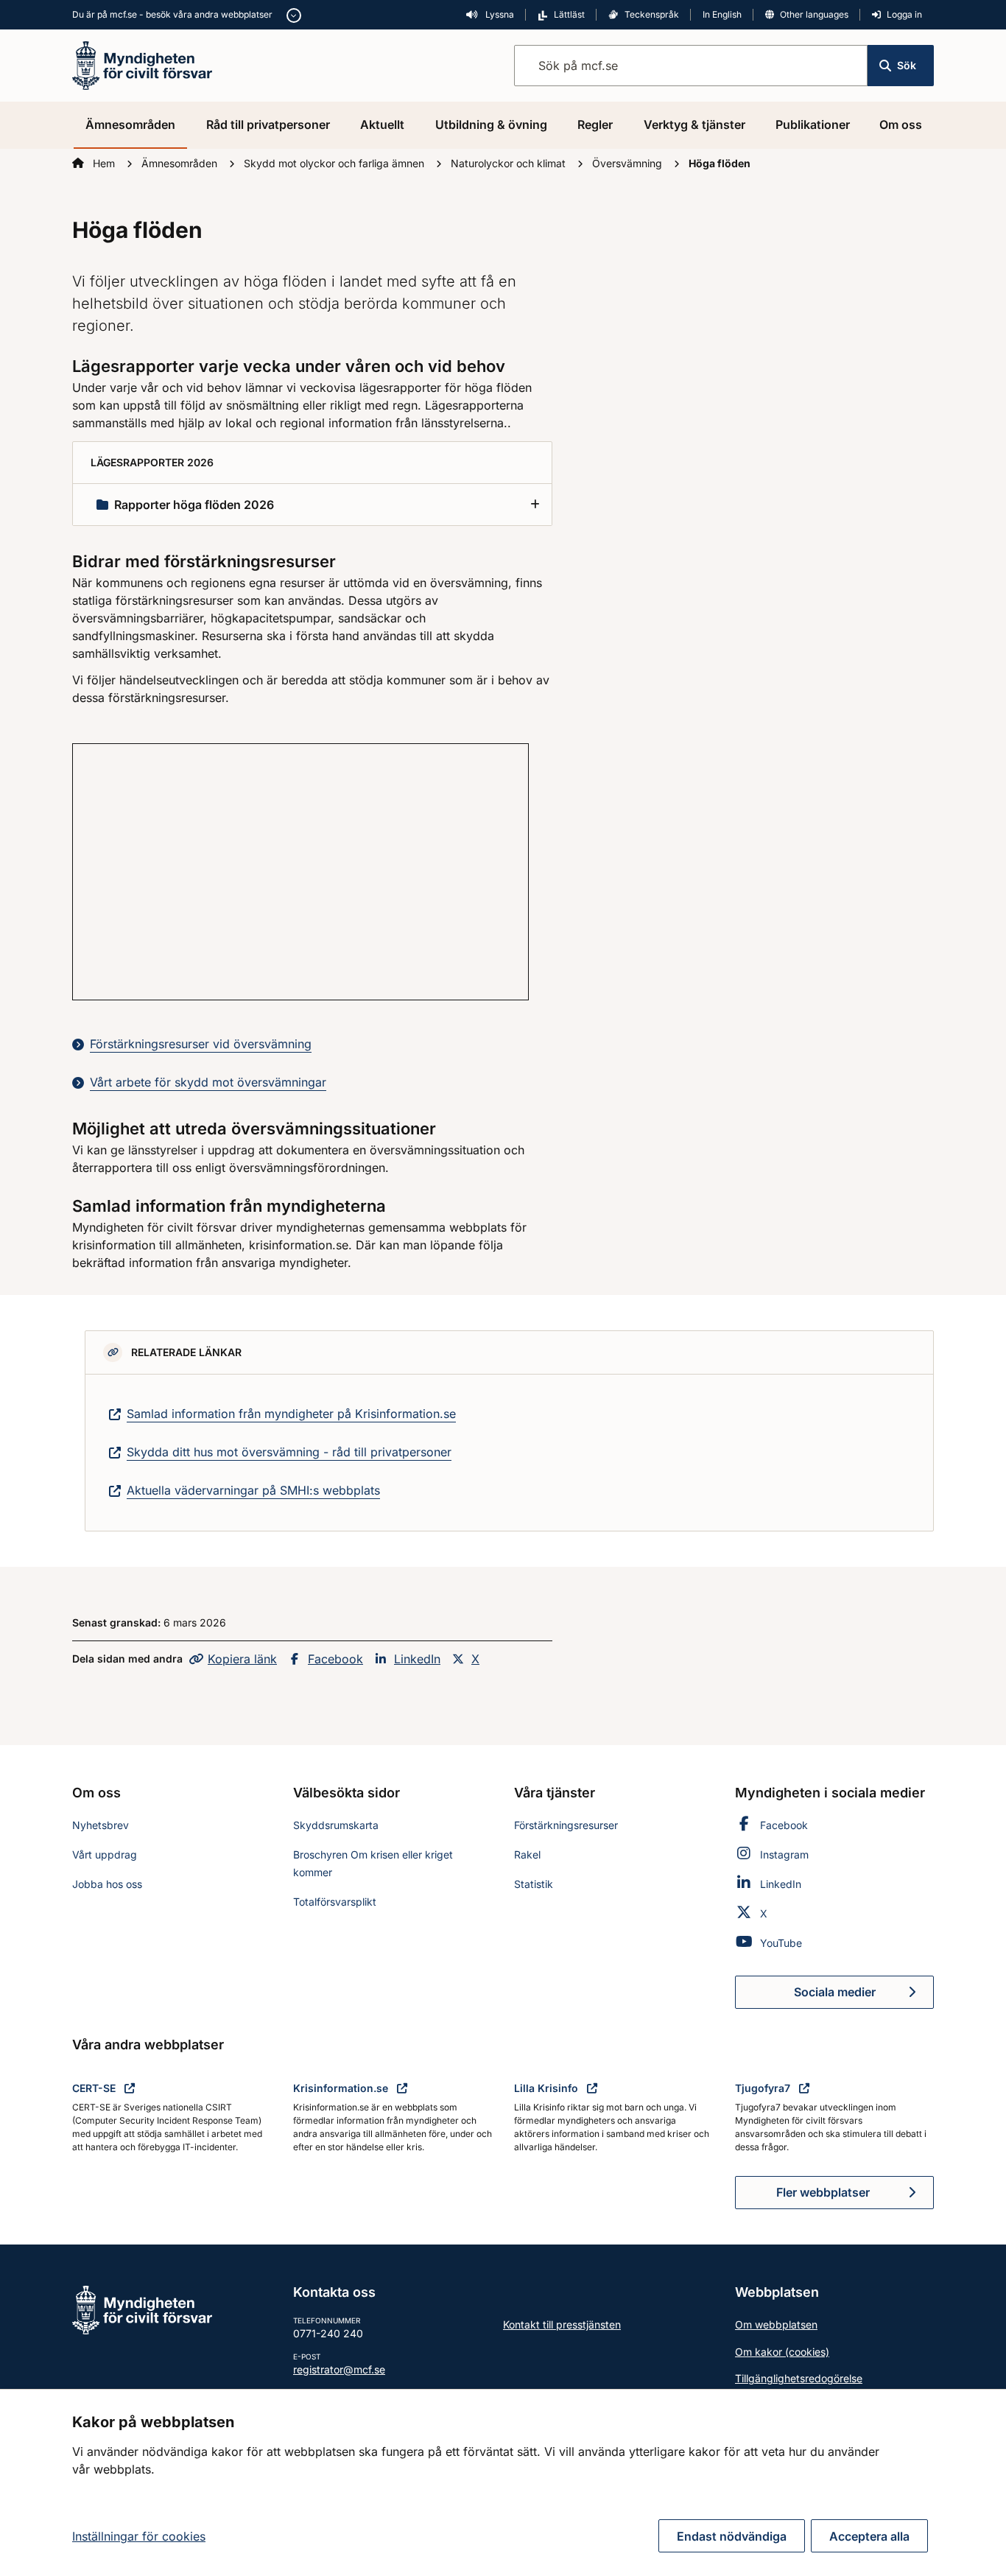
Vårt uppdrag (105, 1854)
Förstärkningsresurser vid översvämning (201, 1044)
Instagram (784, 1854)
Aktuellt (382, 124)
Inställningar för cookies (139, 2536)
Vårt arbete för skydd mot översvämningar (208, 1082)
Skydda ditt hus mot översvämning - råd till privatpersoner (289, 1452)
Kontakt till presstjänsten (562, 2324)
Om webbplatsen (776, 2324)
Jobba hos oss (107, 1884)
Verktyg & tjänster (694, 124)
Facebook (335, 1659)
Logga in (904, 14)
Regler (595, 124)
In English (722, 14)
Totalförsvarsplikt (335, 1902)
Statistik (534, 1884)
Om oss (901, 124)
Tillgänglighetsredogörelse (799, 2378)
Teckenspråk (652, 14)
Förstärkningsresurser (566, 1825)
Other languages (814, 14)
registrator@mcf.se (339, 2369)
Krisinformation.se (342, 2088)
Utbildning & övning (491, 124)
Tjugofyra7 (764, 2088)
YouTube (781, 1943)
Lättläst (569, 14)
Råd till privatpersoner (268, 124)
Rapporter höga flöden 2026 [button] (194, 505)
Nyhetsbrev (101, 1825)
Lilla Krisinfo (548, 2088)
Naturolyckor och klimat (510, 163)
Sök (907, 65)
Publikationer (813, 124)
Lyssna (499, 14)
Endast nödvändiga (732, 2536)
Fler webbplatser (823, 2192)
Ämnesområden (130, 124)
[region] (503, 2482)
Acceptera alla (869, 2536)
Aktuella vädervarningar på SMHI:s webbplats (253, 1490)
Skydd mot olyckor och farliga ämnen (335, 163)
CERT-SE (95, 2088)
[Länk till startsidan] (142, 64)
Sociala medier (864, 1996)
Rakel (527, 1854)
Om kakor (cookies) (782, 2352)
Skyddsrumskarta (336, 1825)
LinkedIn (417, 1659)
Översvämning (629, 163)
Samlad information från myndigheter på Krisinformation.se (291, 1414)
